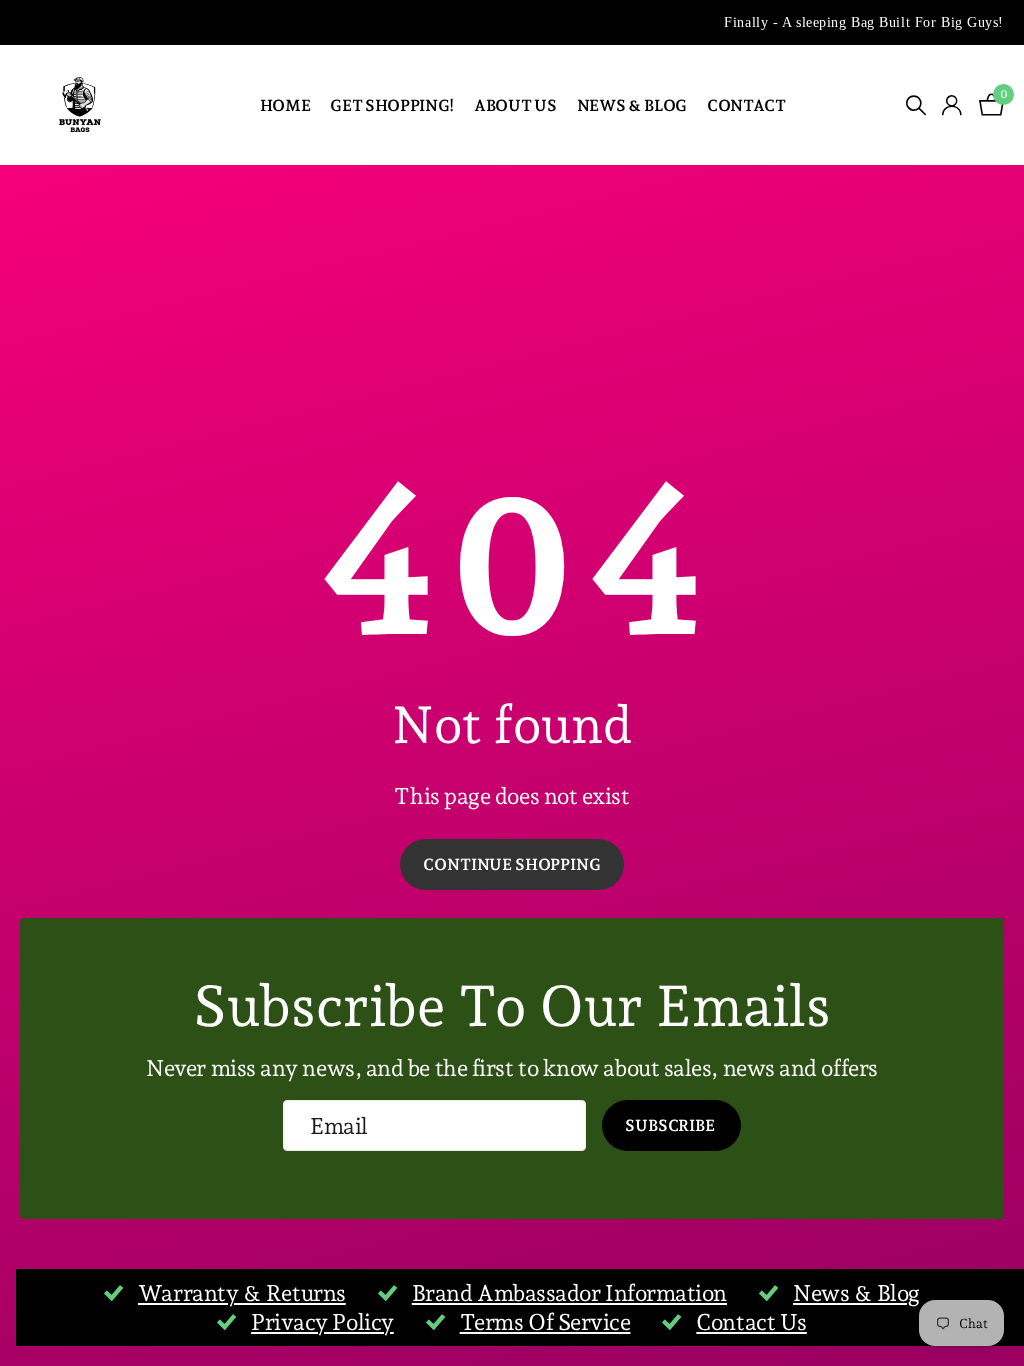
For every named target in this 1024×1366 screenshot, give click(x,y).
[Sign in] (952, 105)
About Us (515, 105)
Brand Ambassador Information (569, 1293)
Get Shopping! (392, 105)
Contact (746, 105)
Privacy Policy (322, 1322)
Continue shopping (511, 864)
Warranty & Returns (242, 1293)
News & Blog (632, 105)
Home (285, 105)
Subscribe (671, 1125)
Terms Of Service (545, 1322)
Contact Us (751, 1322)
